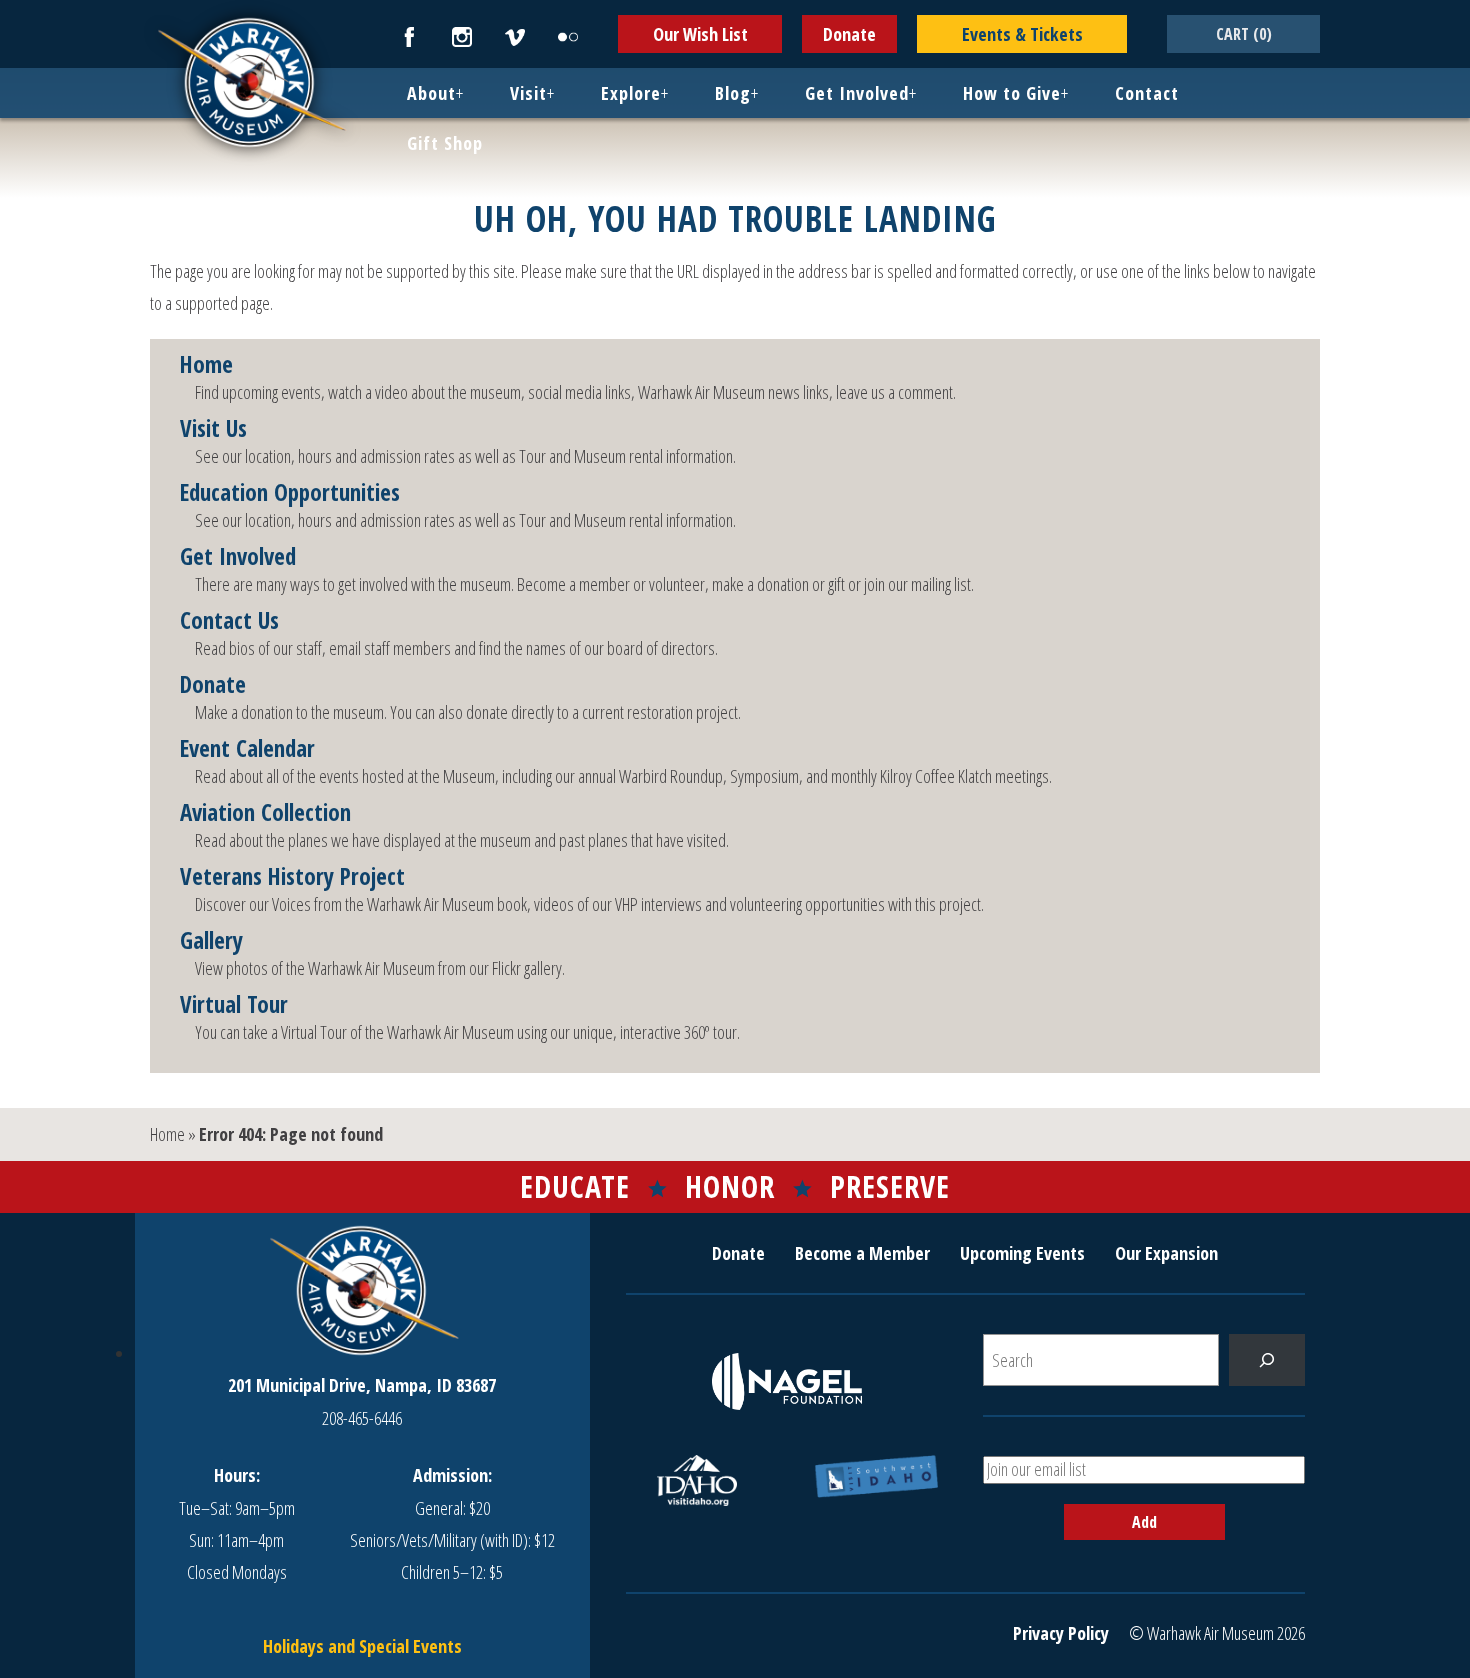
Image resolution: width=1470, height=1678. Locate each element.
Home (206, 365)
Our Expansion (1166, 1253)
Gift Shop (445, 143)
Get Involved (857, 93)
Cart (1244, 34)
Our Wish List (700, 34)
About (431, 93)
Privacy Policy (1061, 1633)
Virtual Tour (234, 1005)
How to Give (1012, 93)
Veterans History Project (292, 877)
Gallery (211, 941)
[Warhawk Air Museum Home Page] (250, 145)
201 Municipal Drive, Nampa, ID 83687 (362, 1385)
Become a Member (862, 1253)
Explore (631, 93)
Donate (849, 34)
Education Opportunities (290, 493)
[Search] (1267, 1360)
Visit (528, 93)
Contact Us (229, 621)
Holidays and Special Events (362, 1646)
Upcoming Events (1022, 1253)
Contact (1147, 93)
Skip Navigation (26, 4)
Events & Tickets (1022, 34)
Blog (733, 93)
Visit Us (213, 429)
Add (1144, 1522)
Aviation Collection (265, 813)
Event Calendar (247, 749)
